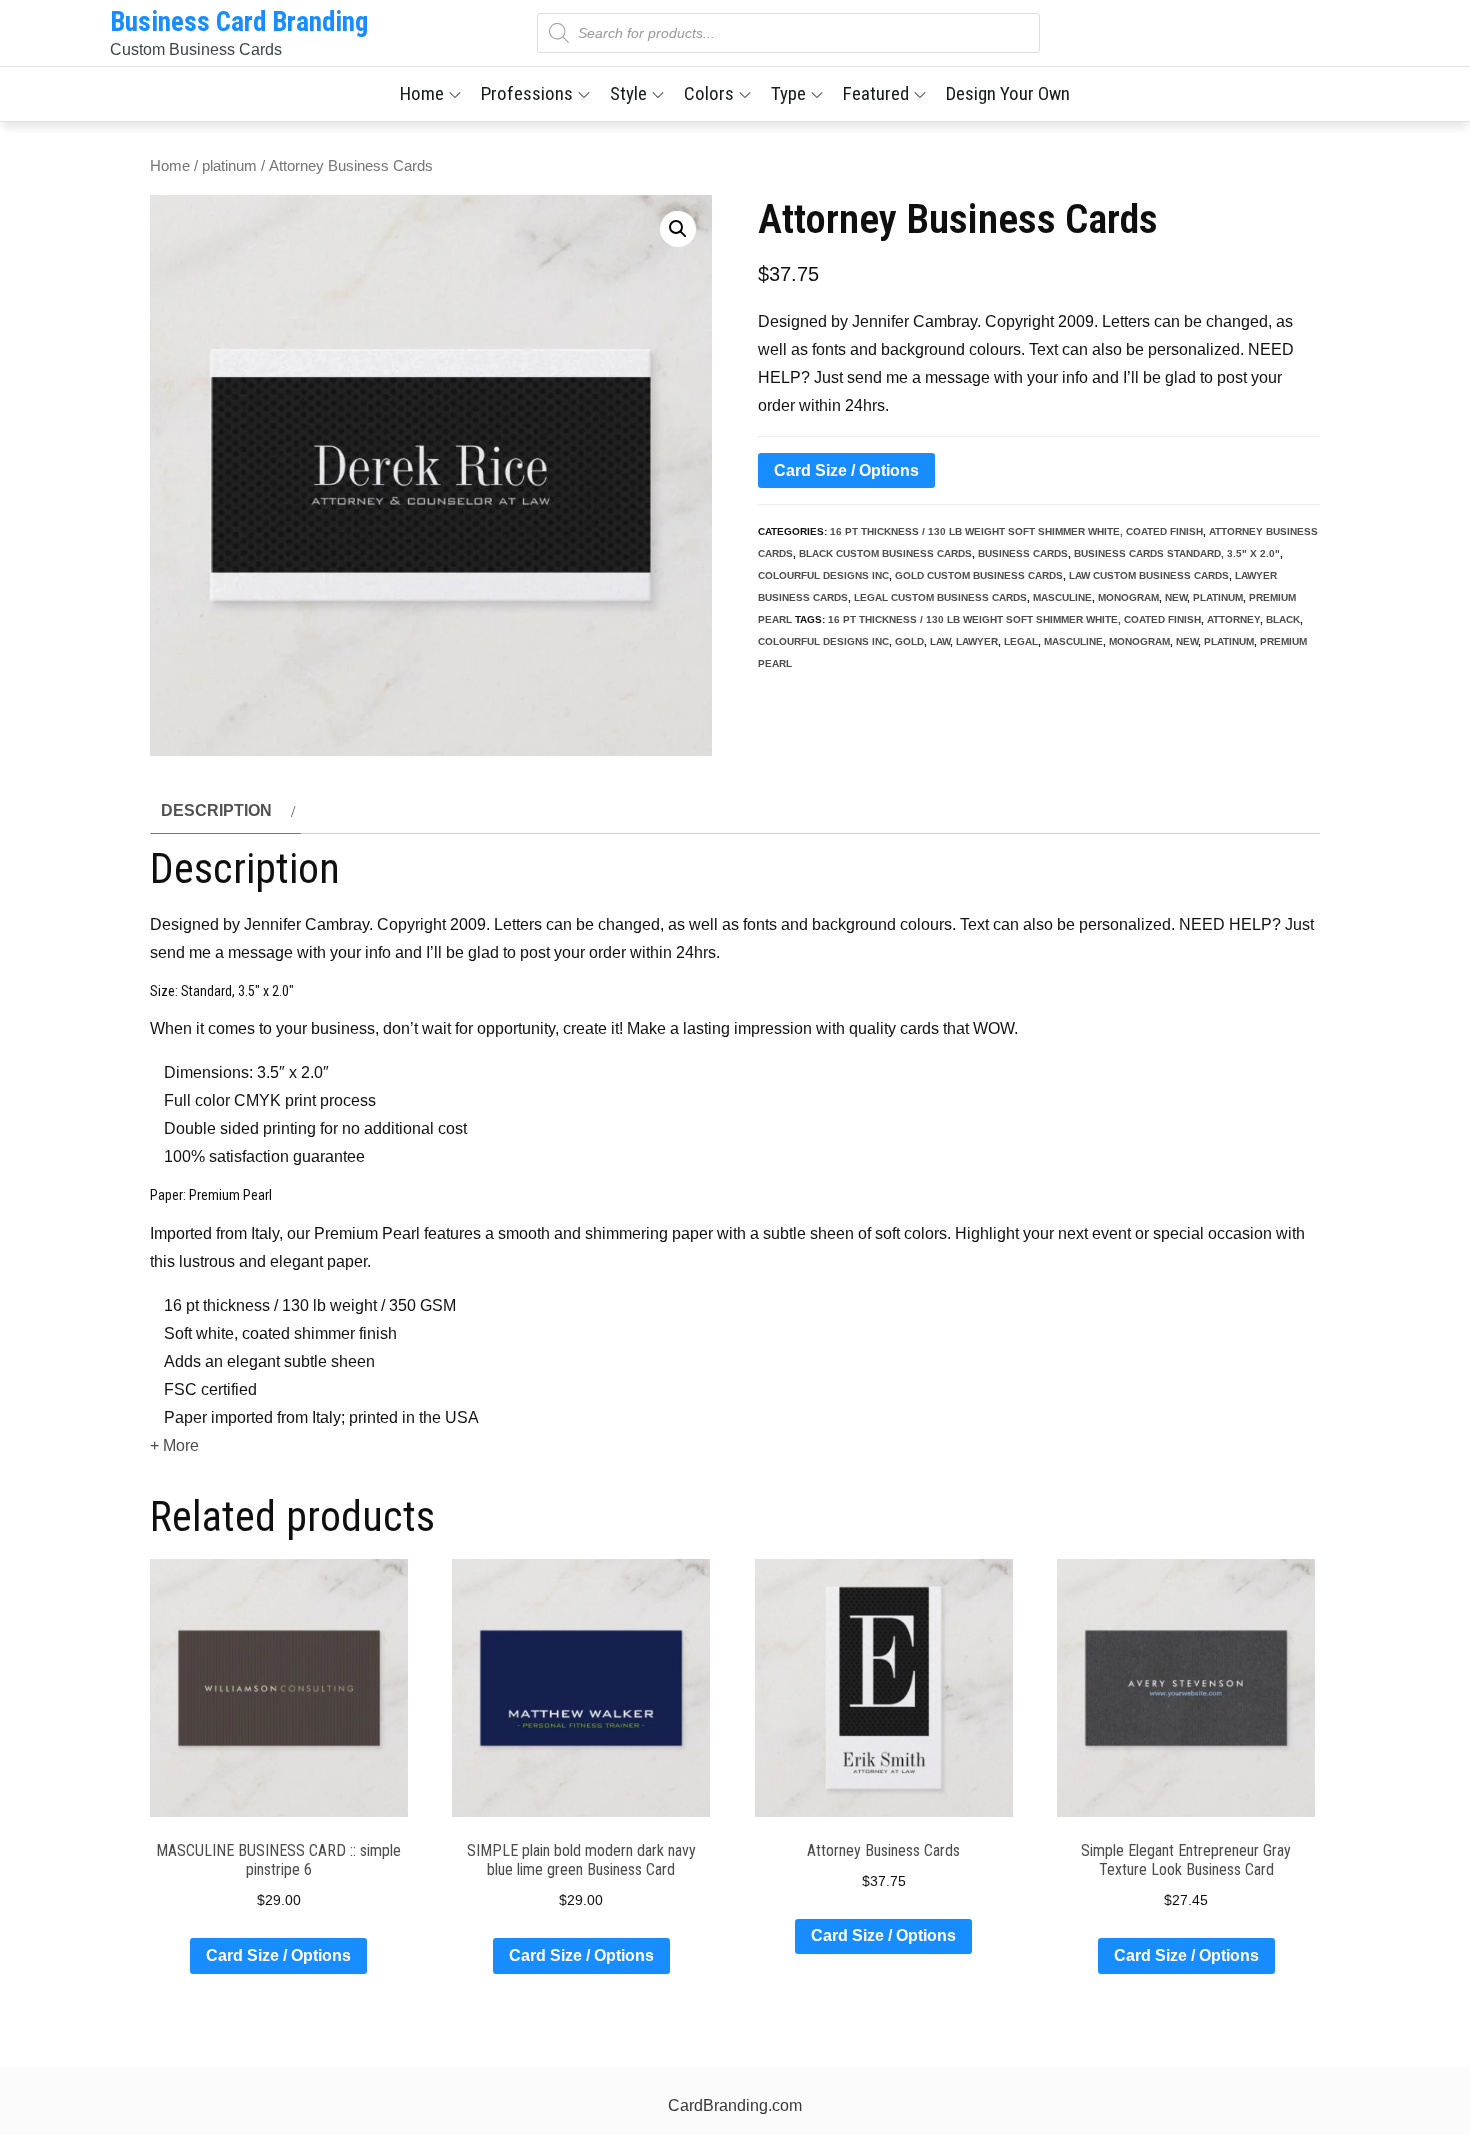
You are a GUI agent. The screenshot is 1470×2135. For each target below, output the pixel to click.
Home (422, 93)
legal (1021, 641)
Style (628, 93)
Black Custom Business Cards (885, 553)
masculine (1062, 597)
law (940, 641)
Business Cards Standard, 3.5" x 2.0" (1177, 553)
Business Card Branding (239, 22)
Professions (527, 93)
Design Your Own (1008, 93)
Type (788, 93)
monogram (1128, 597)
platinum (229, 166)
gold (909, 641)
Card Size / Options (846, 470)
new (1176, 597)
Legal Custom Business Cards (940, 597)
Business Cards (1023, 553)
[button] (678, 229)
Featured (876, 93)
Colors (709, 93)
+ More (174, 1445)
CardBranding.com (735, 2105)
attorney (1233, 619)
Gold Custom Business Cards (979, 575)
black (1283, 619)
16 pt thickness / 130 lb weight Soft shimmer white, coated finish (1016, 531)
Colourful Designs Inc (823, 575)
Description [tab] (216, 810)
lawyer (977, 641)
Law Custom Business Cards (1149, 575)
